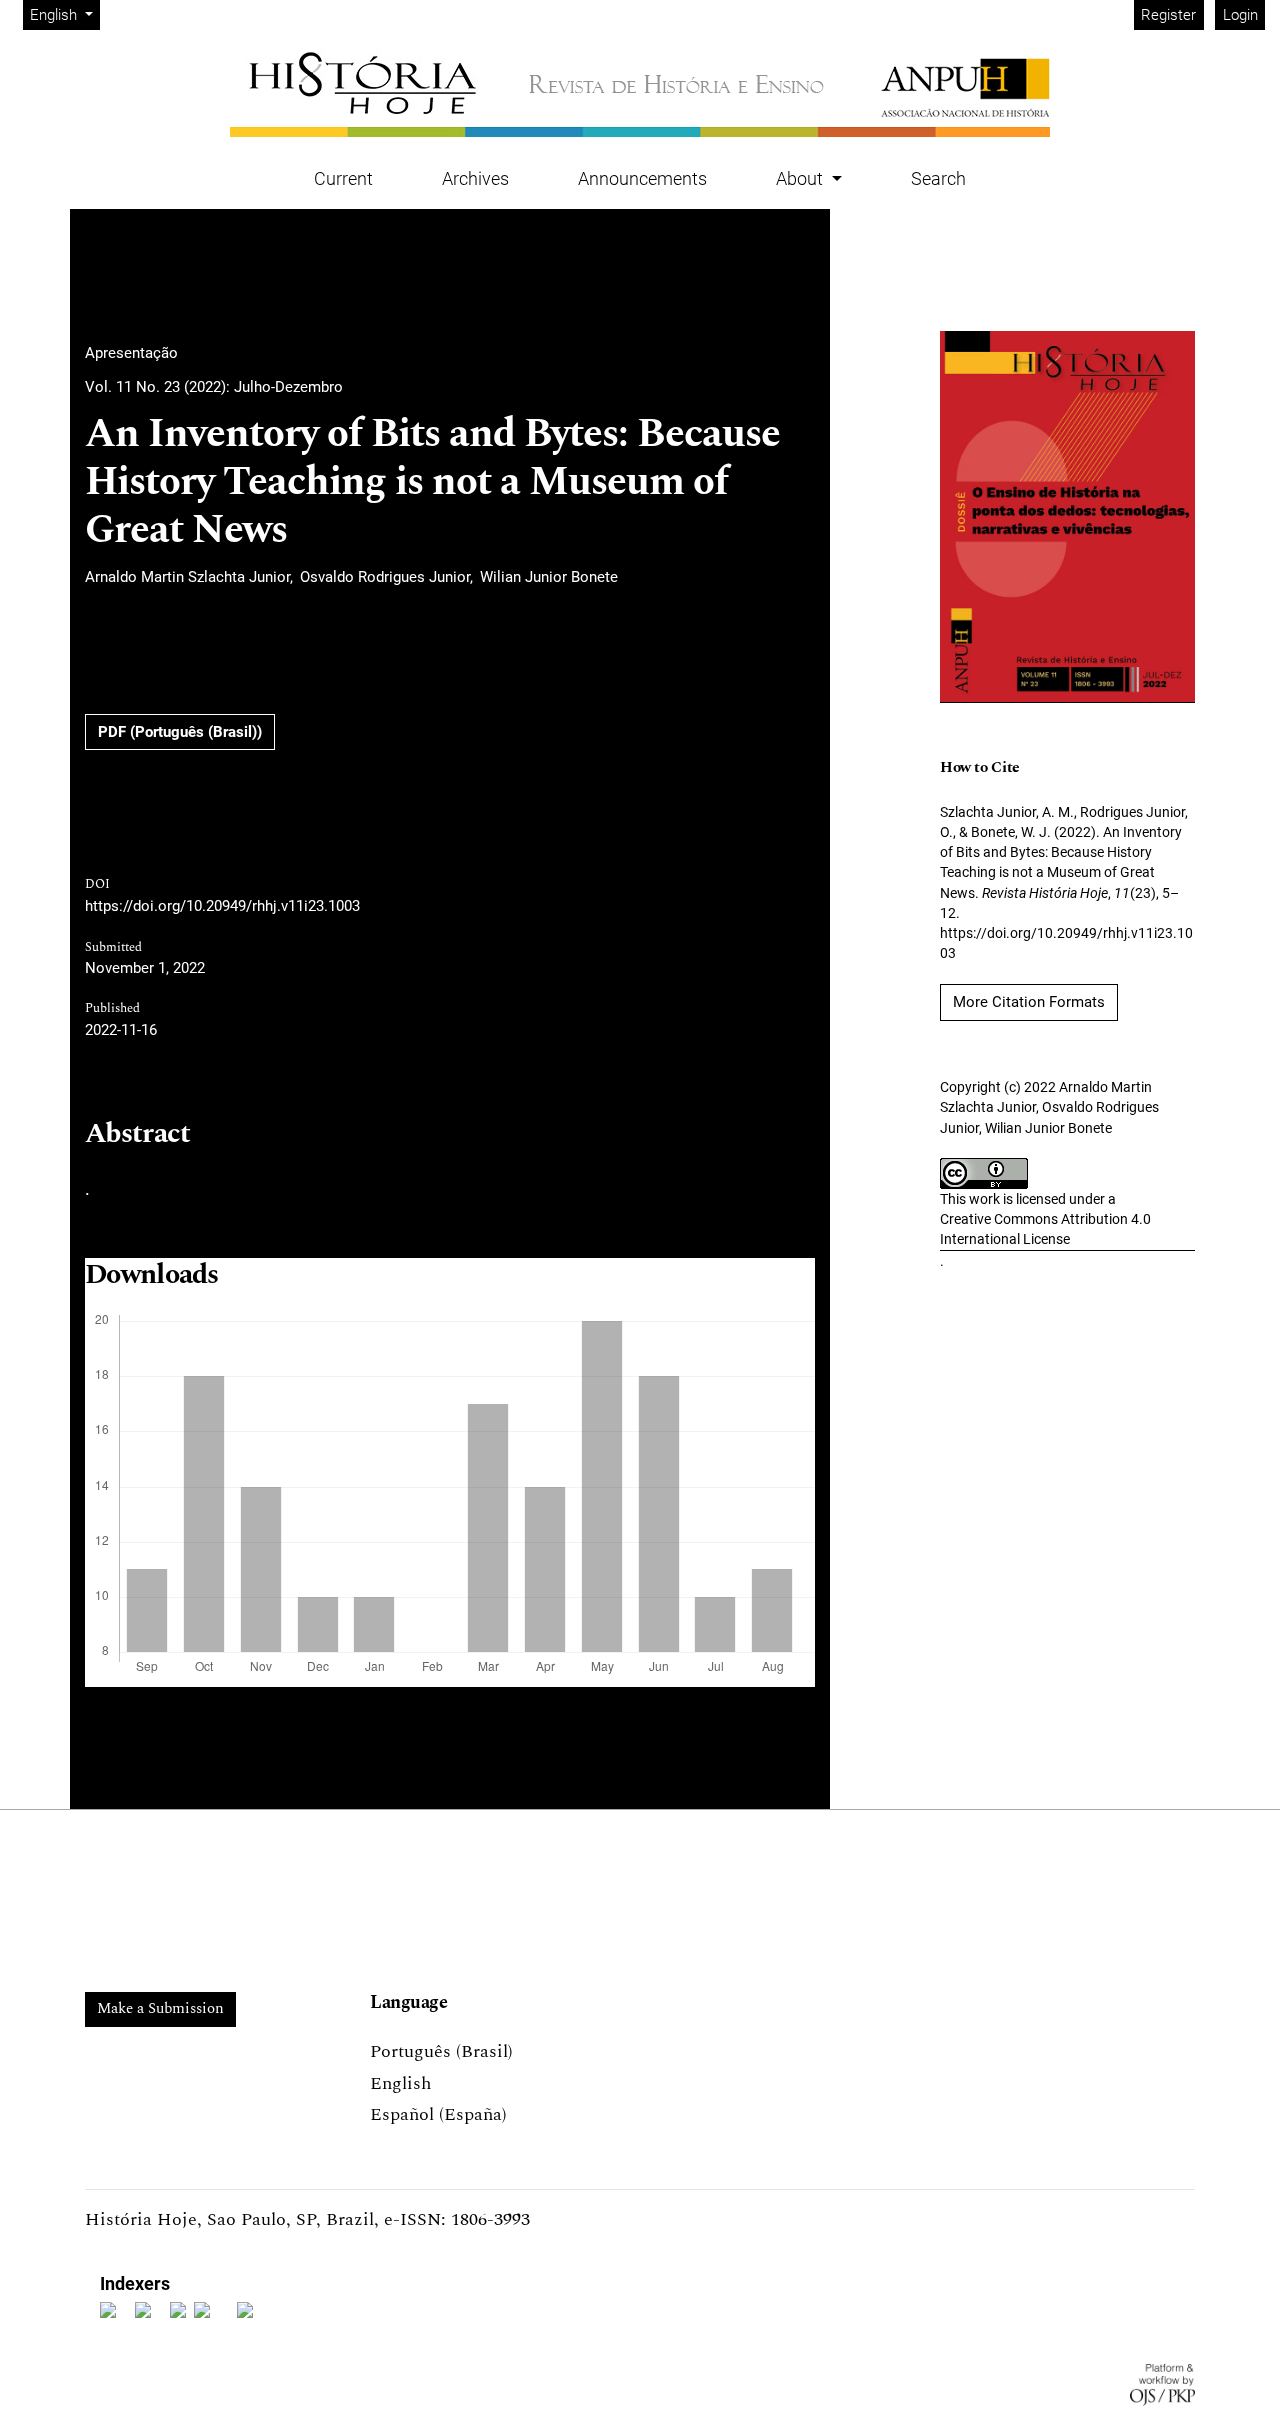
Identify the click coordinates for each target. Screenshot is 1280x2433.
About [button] (801, 178)
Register (1168, 15)
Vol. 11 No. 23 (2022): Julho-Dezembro (214, 387)
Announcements (642, 178)
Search (938, 178)
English (400, 2083)
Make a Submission (160, 2008)
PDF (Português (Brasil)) (180, 732)
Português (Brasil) (441, 2051)
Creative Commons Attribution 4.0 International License (1045, 1229)
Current (343, 178)
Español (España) (438, 2114)
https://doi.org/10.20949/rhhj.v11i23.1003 (222, 906)
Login (1240, 15)
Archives (475, 178)
